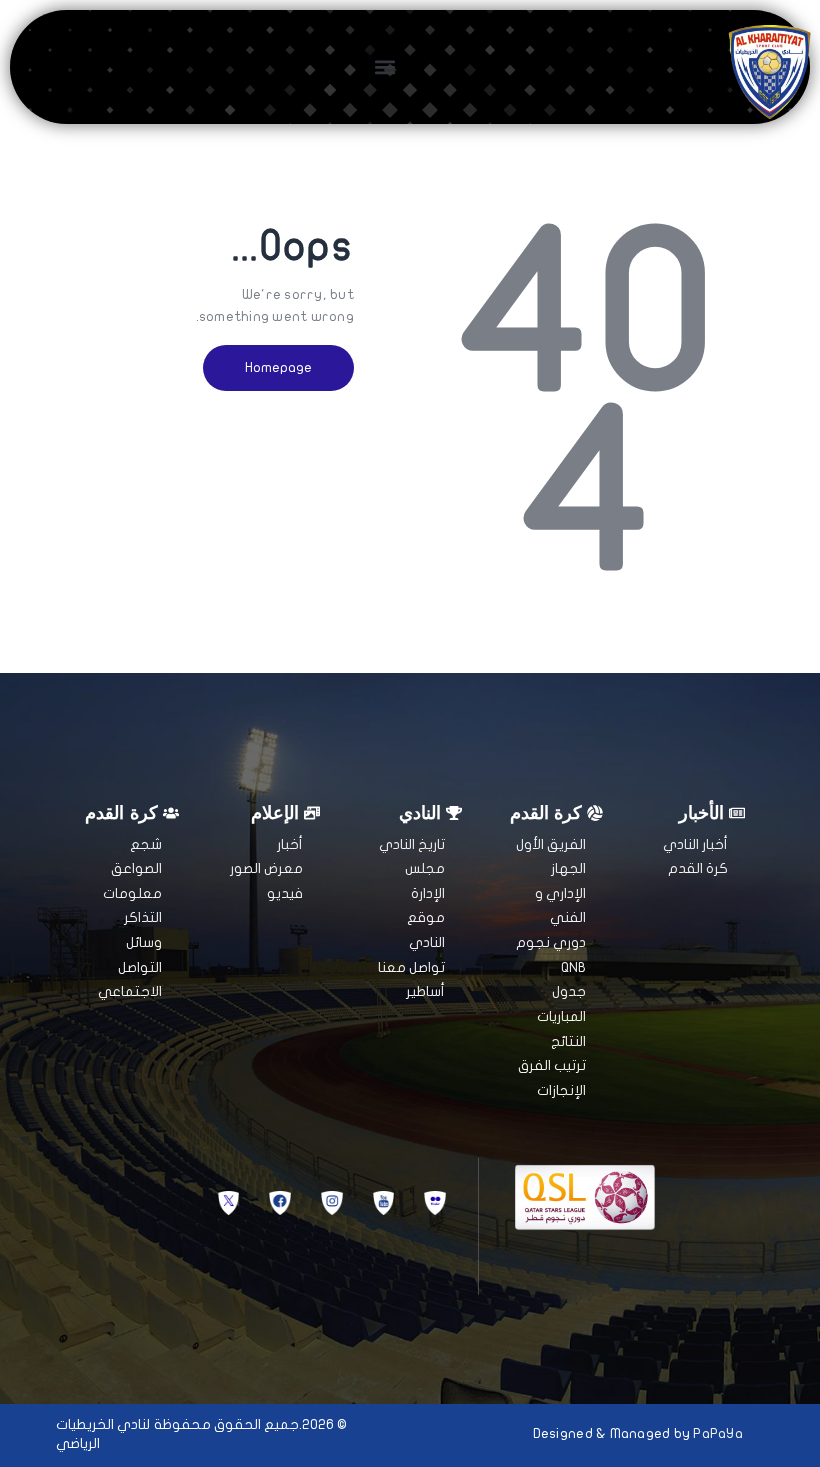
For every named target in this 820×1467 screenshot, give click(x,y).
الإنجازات (561, 1090)
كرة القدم (698, 868)
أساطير (425, 991)
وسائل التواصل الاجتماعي (130, 967)
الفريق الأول (551, 844)
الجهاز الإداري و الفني (560, 893)
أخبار (290, 844)
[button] (384, 66)
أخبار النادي (695, 844)
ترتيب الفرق (552, 1065)
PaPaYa (718, 1433)
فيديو (285, 893)
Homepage (278, 367)
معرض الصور (266, 868)
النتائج (568, 1041)
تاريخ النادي (412, 844)
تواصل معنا (411, 967)
